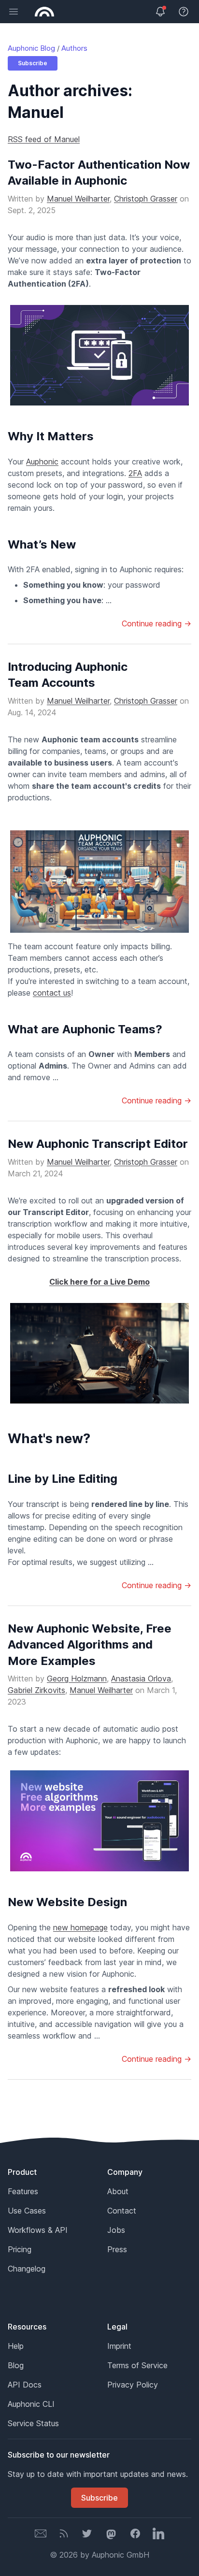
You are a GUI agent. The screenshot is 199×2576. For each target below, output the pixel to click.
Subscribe (33, 63)
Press (117, 2249)
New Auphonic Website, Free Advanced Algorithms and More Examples (90, 1645)
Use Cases (27, 2211)
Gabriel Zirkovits (36, 1690)
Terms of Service (137, 2365)
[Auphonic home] (44, 12)
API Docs (25, 2385)
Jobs (116, 2230)
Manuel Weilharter (78, 199)
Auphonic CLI (31, 2404)
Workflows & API (38, 2230)
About (118, 2191)
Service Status (33, 2423)
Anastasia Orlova (141, 1679)
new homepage (80, 1927)
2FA (135, 473)
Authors (74, 48)
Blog (16, 2365)
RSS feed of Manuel (44, 139)
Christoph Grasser (146, 199)
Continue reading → (156, 623)
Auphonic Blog (31, 48)
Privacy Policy (133, 2385)
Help (16, 2346)
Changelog (27, 2269)
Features (23, 2191)
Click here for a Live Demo (99, 1282)
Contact (122, 2211)
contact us (52, 993)
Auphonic (42, 462)
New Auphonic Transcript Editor (98, 1144)
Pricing (20, 2249)
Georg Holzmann (77, 1679)
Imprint (119, 2346)
